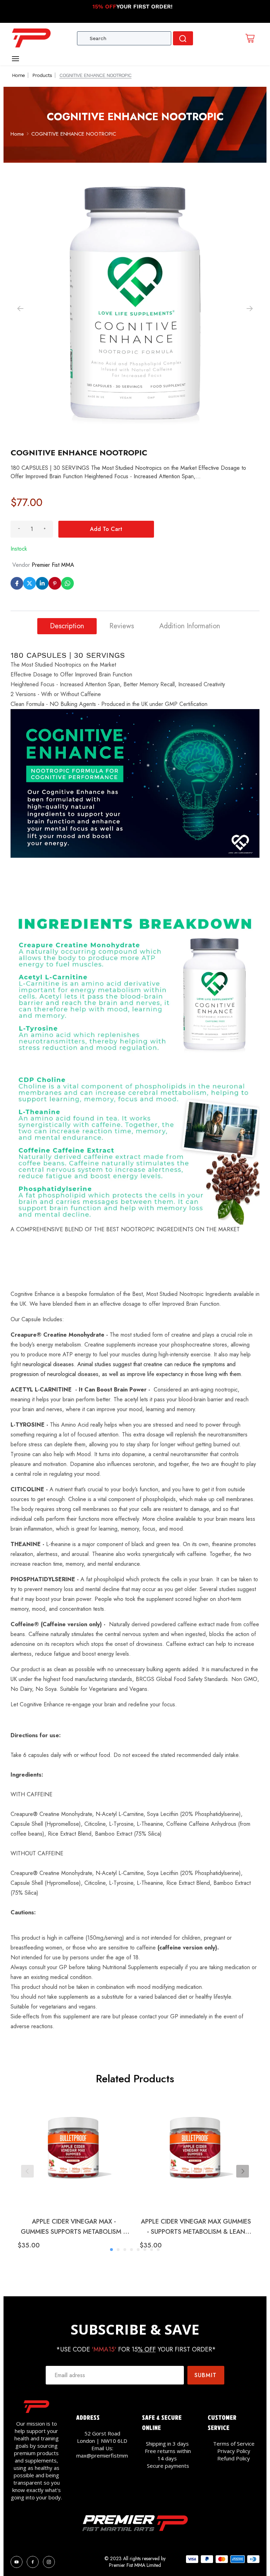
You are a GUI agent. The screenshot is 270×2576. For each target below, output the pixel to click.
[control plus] (45, 529)
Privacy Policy (234, 2451)
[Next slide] (243, 2171)
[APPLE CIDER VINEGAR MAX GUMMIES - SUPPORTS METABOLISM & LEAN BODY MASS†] (196, 2152)
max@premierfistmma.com (109, 2455)
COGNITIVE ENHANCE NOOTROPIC (74, 134)
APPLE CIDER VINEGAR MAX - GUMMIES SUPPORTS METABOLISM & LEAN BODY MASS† (74, 2227)
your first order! (133, 7)
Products (42, 75)
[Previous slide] (27, 2171)
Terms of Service (234, 2444)
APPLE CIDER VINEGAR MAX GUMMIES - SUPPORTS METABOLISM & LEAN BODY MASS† (196, 2227)
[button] (250, 309)
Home (18, 75)
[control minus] (19, 529)
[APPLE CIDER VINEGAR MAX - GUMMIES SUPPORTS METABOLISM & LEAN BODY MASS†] (74, 2152)
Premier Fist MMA (53, 565)
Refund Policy (234, 2458)
